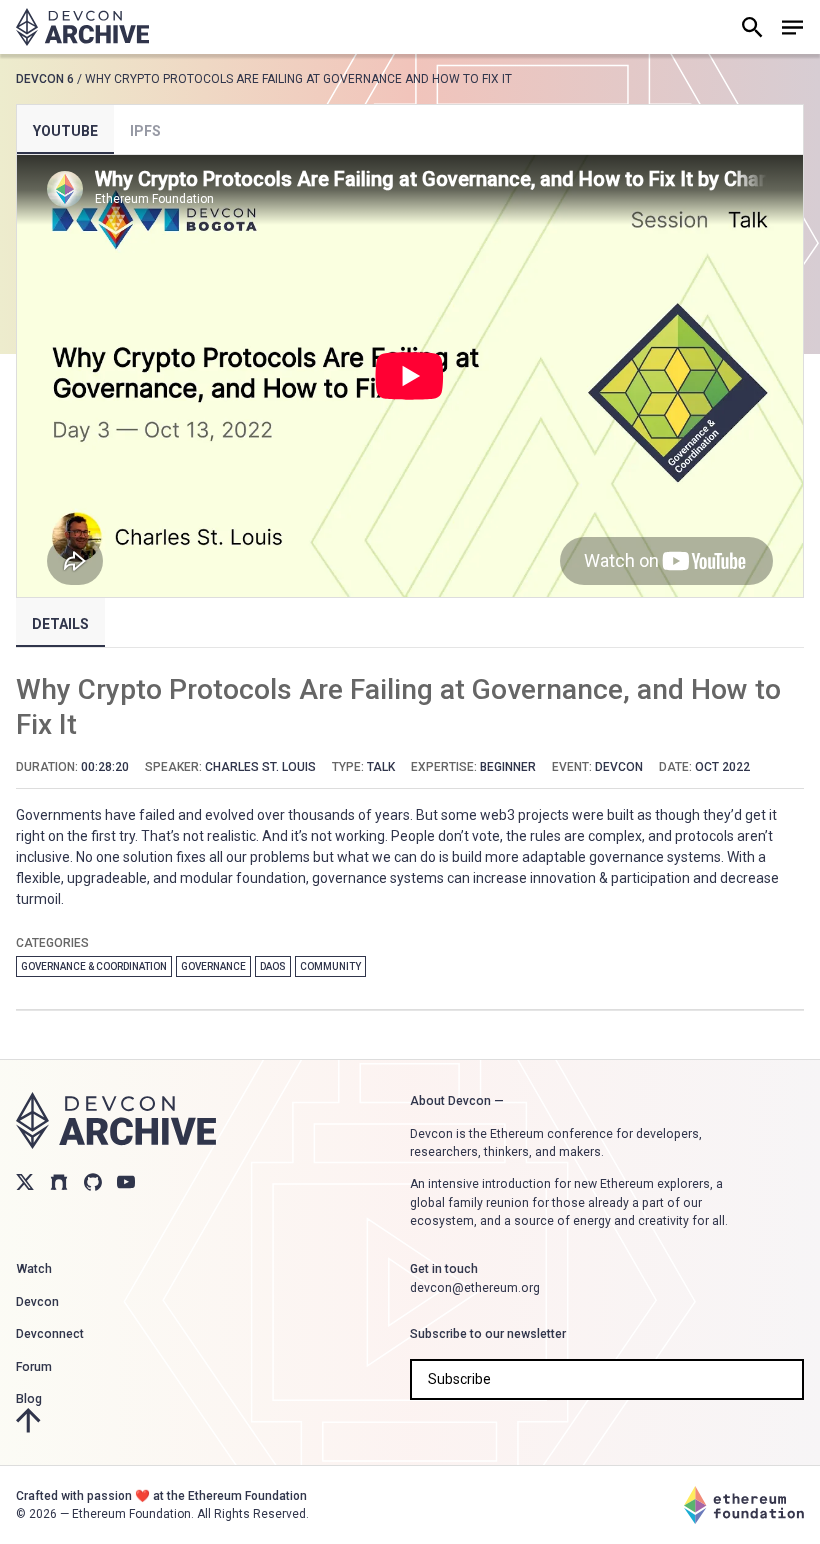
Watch (34, 1269)
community (330, 966)
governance (213, 966)
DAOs (273, 966)
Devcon (37, 1302)
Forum (34, 1367)
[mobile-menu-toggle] (792, 27)
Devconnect (50, 1334)
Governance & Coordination (94, 966)
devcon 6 (45, 79)
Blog (29, 1399)
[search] (752, 27)
